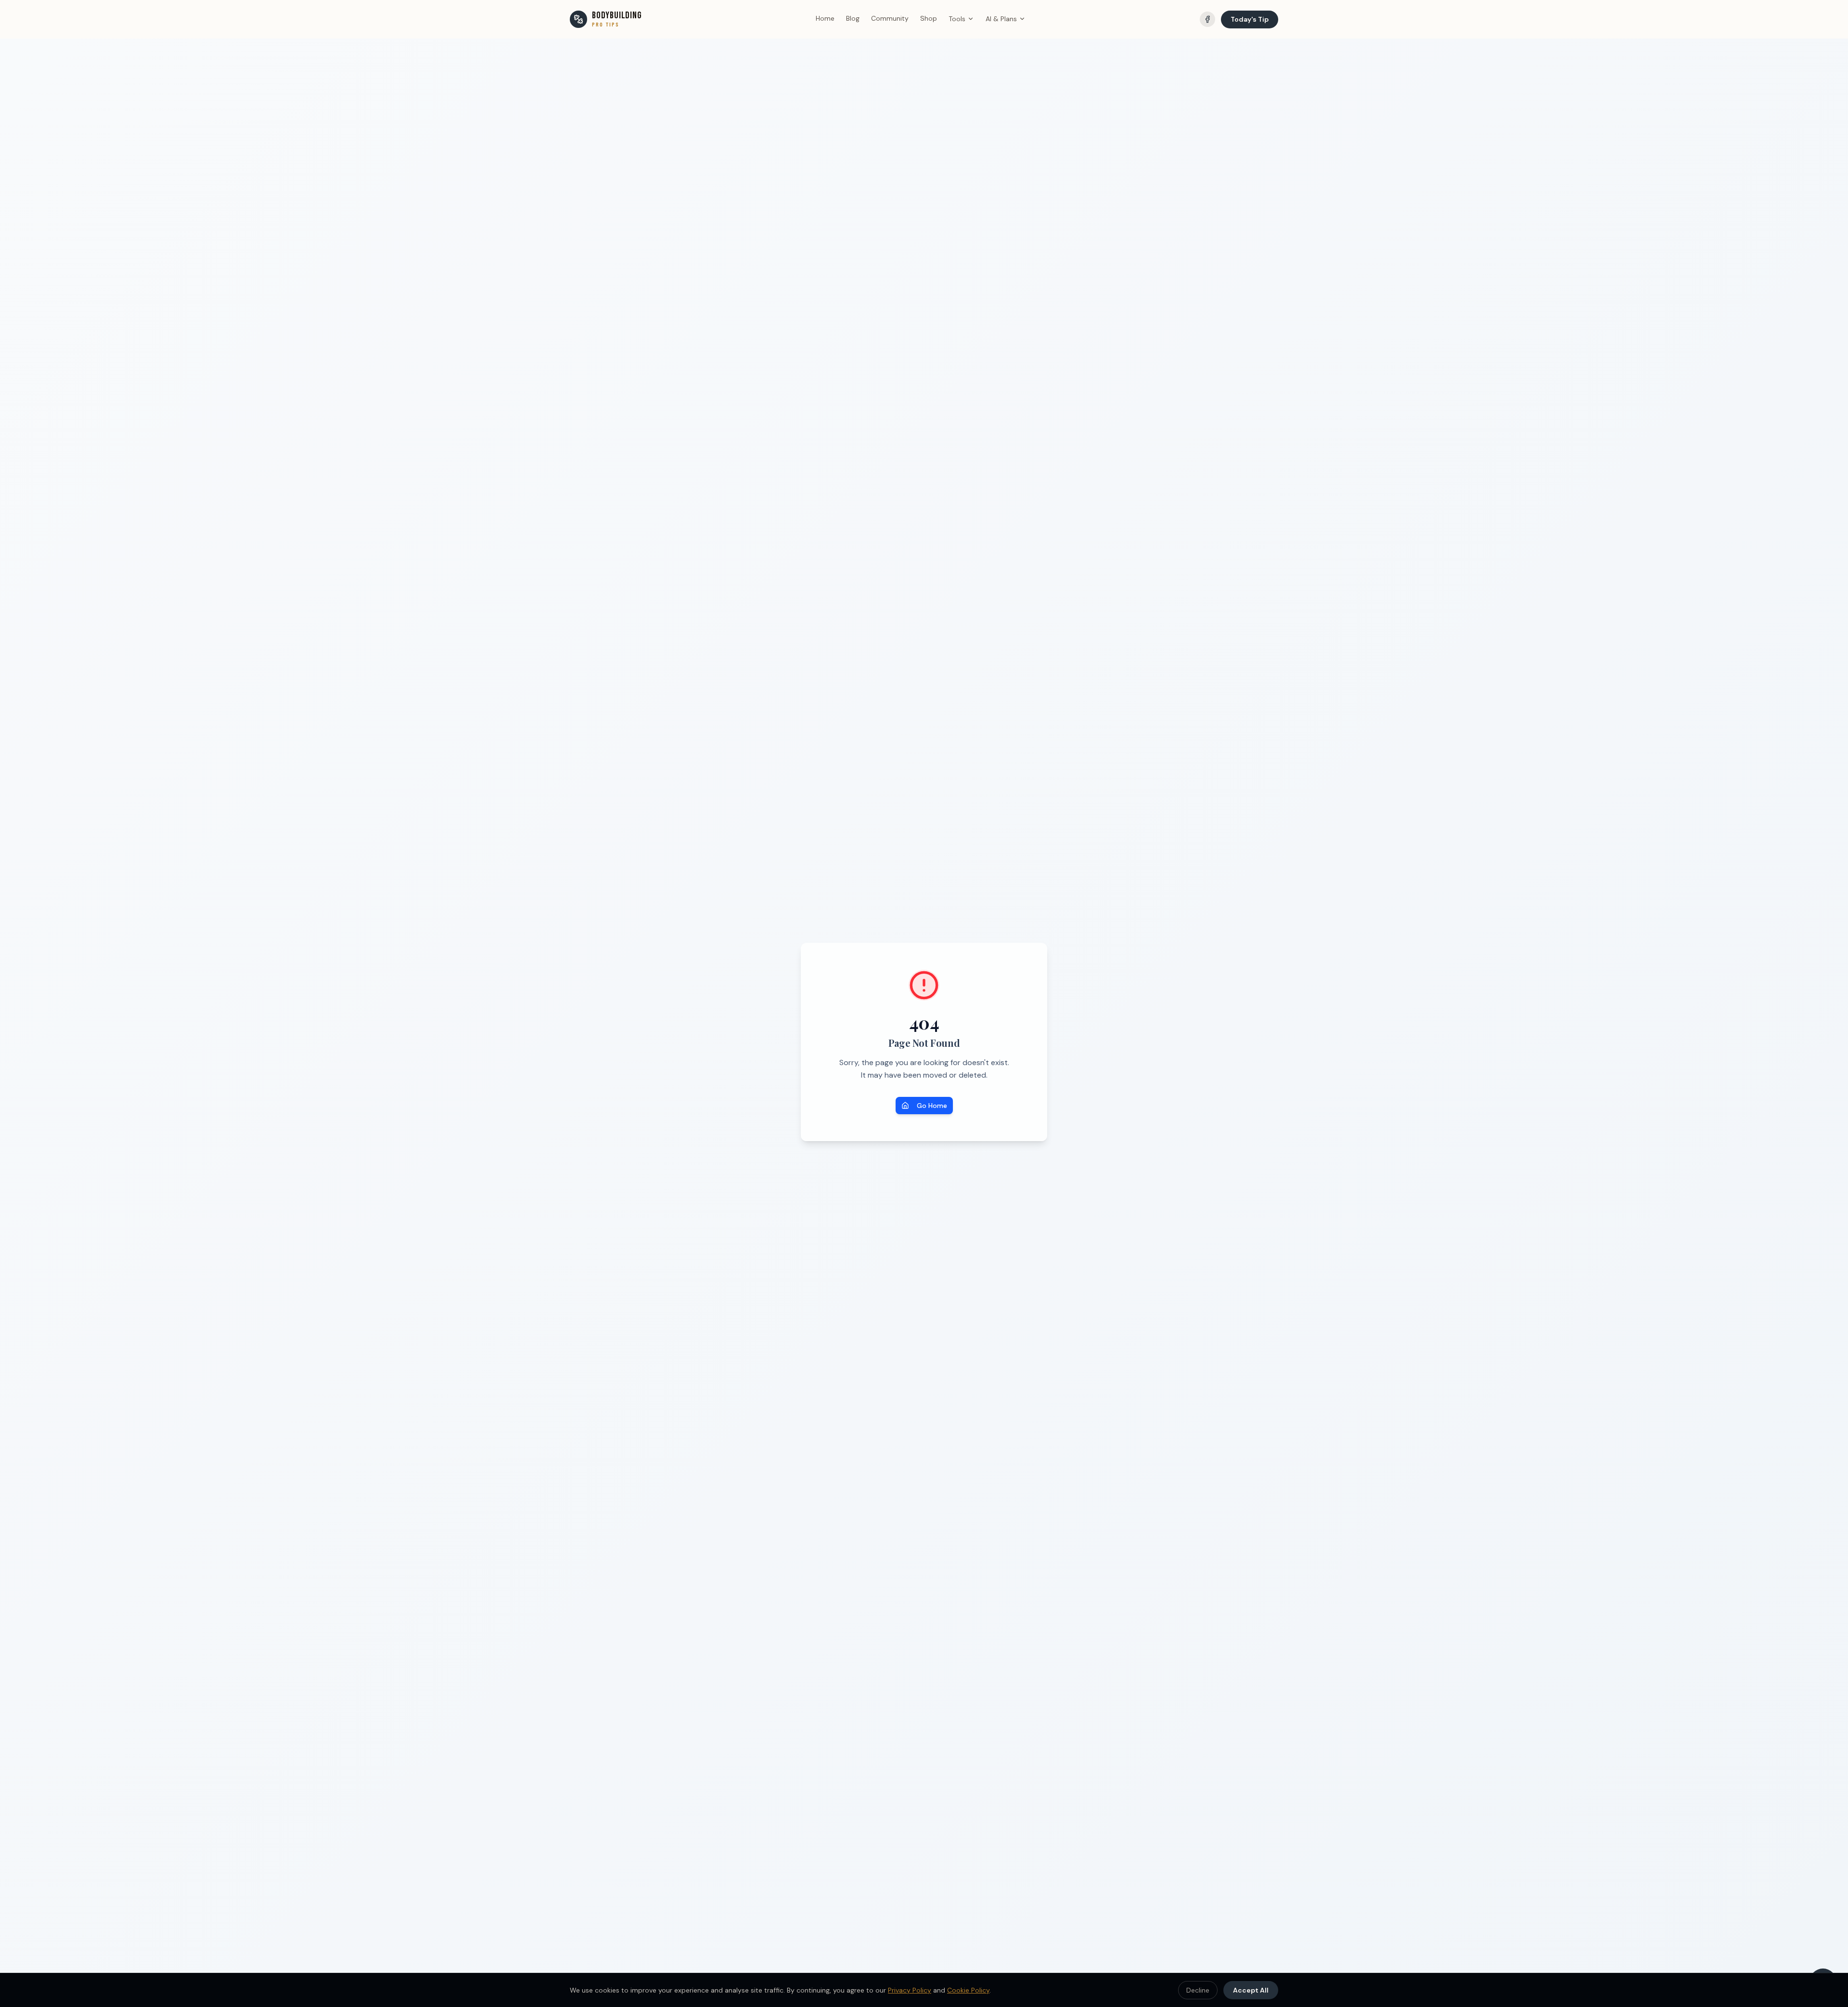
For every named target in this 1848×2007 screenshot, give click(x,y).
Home (825, 18)
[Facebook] (1207, 19)
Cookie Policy (968, 1990)
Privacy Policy (910, 1990)
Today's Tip (1250, 19)
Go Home (932, 1106)
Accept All (1251, 1990)
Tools (957, 19)
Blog (853, 18)
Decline (1198, 1990)
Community (890, 18)
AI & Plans (1001, 19)
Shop (929, 18)
